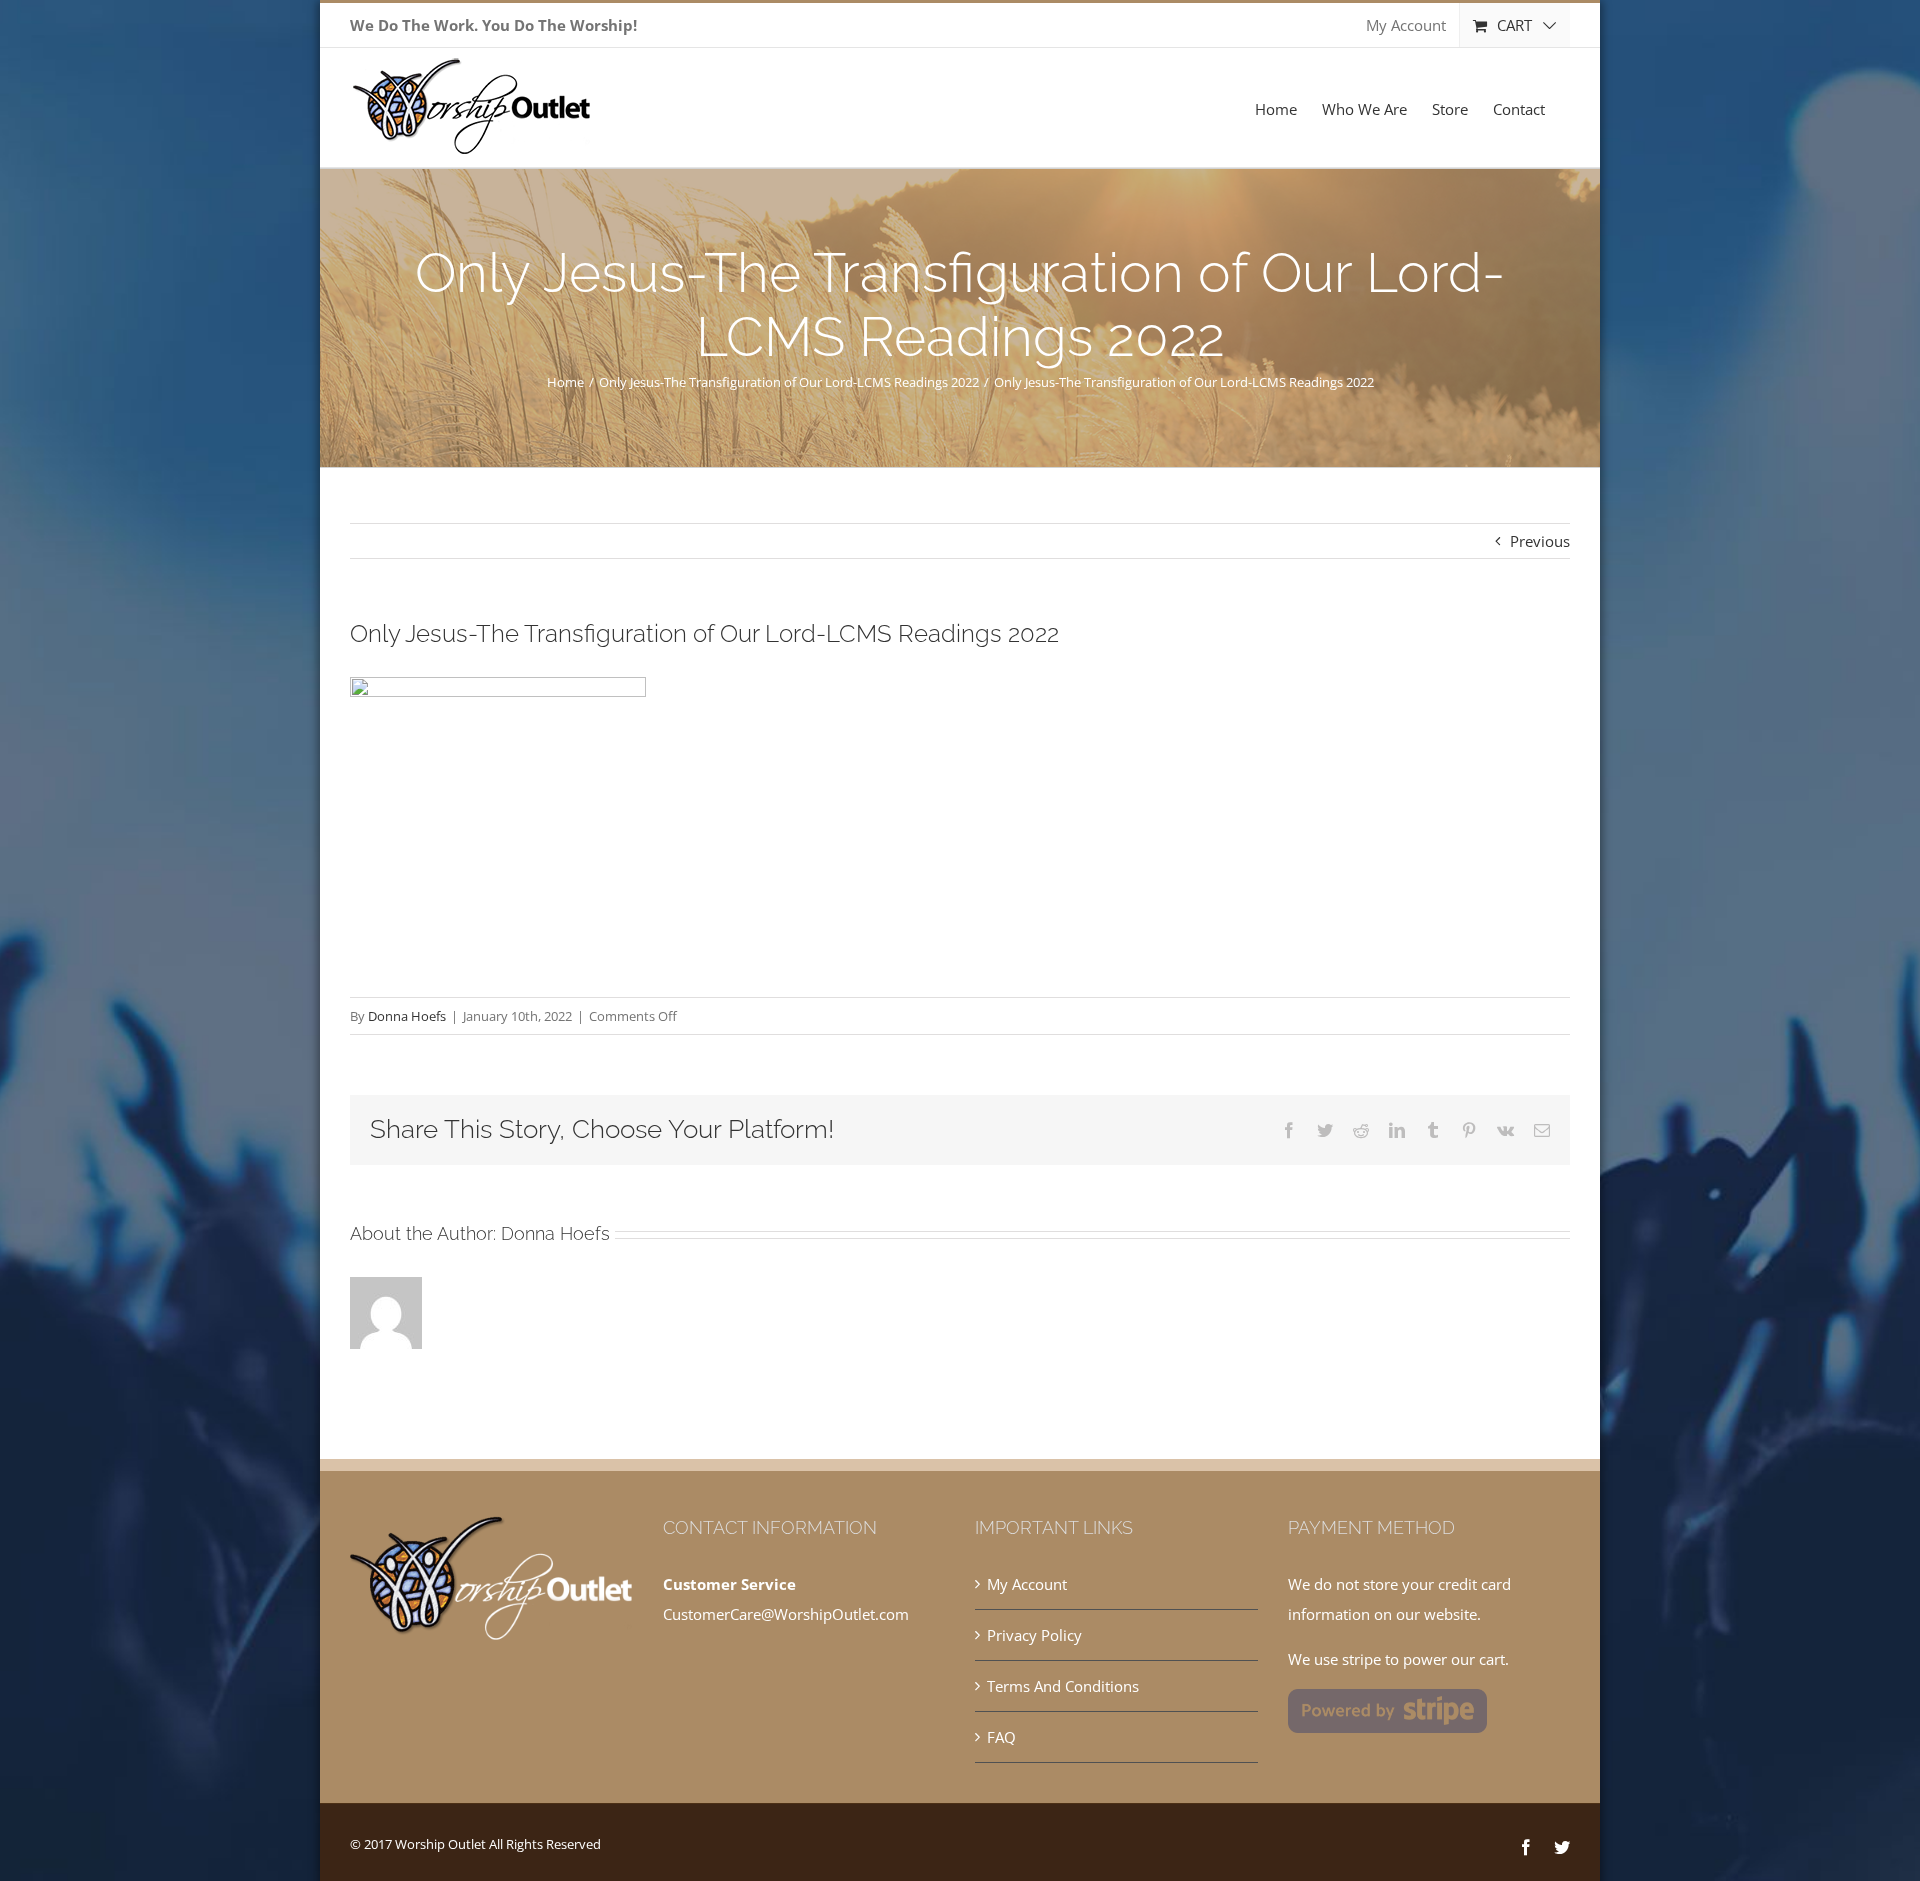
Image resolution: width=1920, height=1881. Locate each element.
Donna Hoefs (407, 1016)
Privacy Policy (1034, 1635)
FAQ (1001, 1737)
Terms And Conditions (1063, 1686)
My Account (1027, 1584)
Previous (1540, 541)
